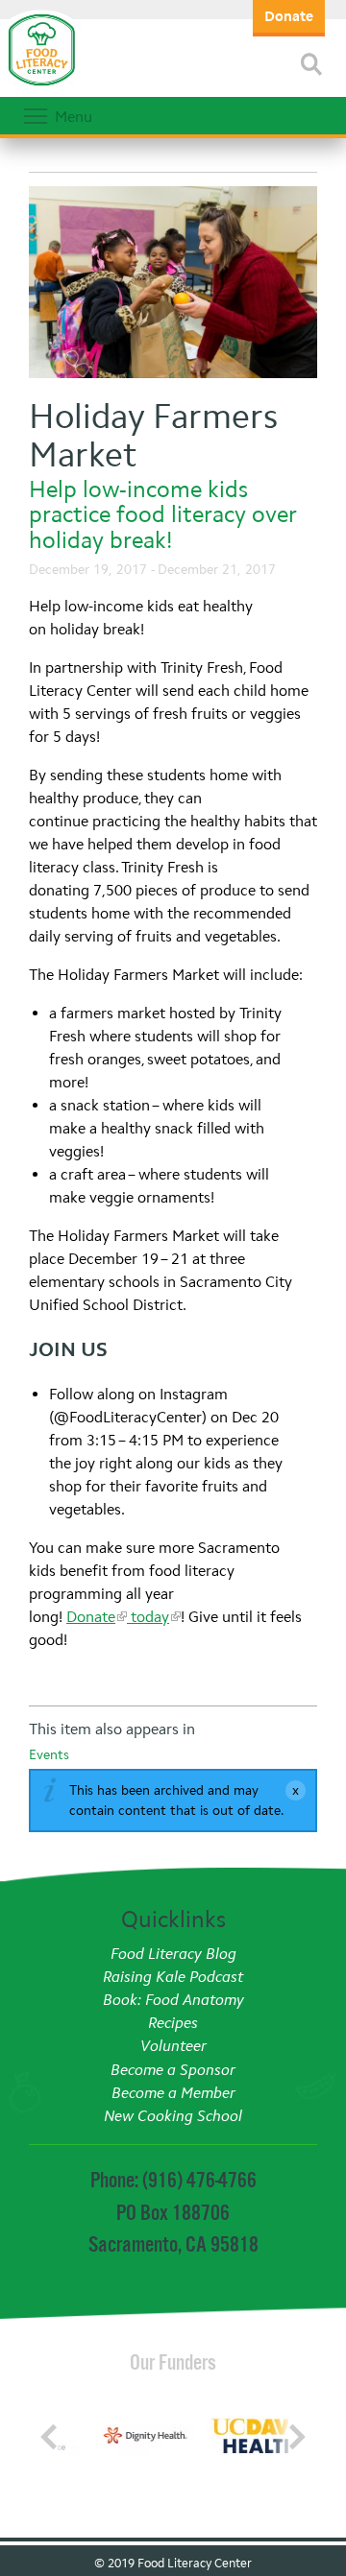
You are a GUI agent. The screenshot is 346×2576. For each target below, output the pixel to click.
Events (49, 1755)
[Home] (41, 86)
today (148, 1617)
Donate (91, 1617)
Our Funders (173, 2362)
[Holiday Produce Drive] (173, 285)
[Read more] (311, 64)
